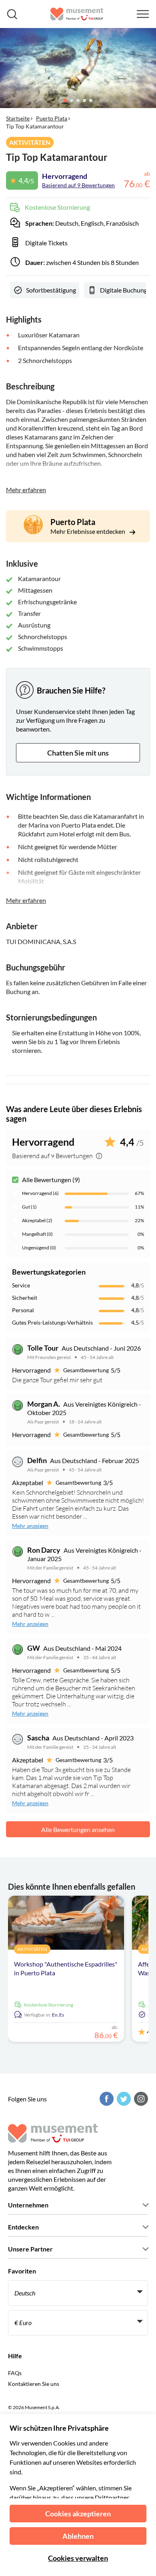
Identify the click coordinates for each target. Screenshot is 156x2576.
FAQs (15, 2373)
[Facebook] (106, 2099)
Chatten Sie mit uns (78, 753)
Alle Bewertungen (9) (51, 1180)
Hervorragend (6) (40, 1193)
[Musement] (77, 14)
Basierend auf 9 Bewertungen (78, 185)
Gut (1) (29, 1207)
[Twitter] (123, 2099)
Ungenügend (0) (39, 1248)
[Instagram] (140, 2099)
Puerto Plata (52, 118)
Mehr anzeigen (30, 1526)
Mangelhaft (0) (37, 1234)
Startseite (18, 118)
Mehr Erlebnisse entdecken (88, 531)
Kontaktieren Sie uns (34, 2384)
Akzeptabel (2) (37, 1220)
